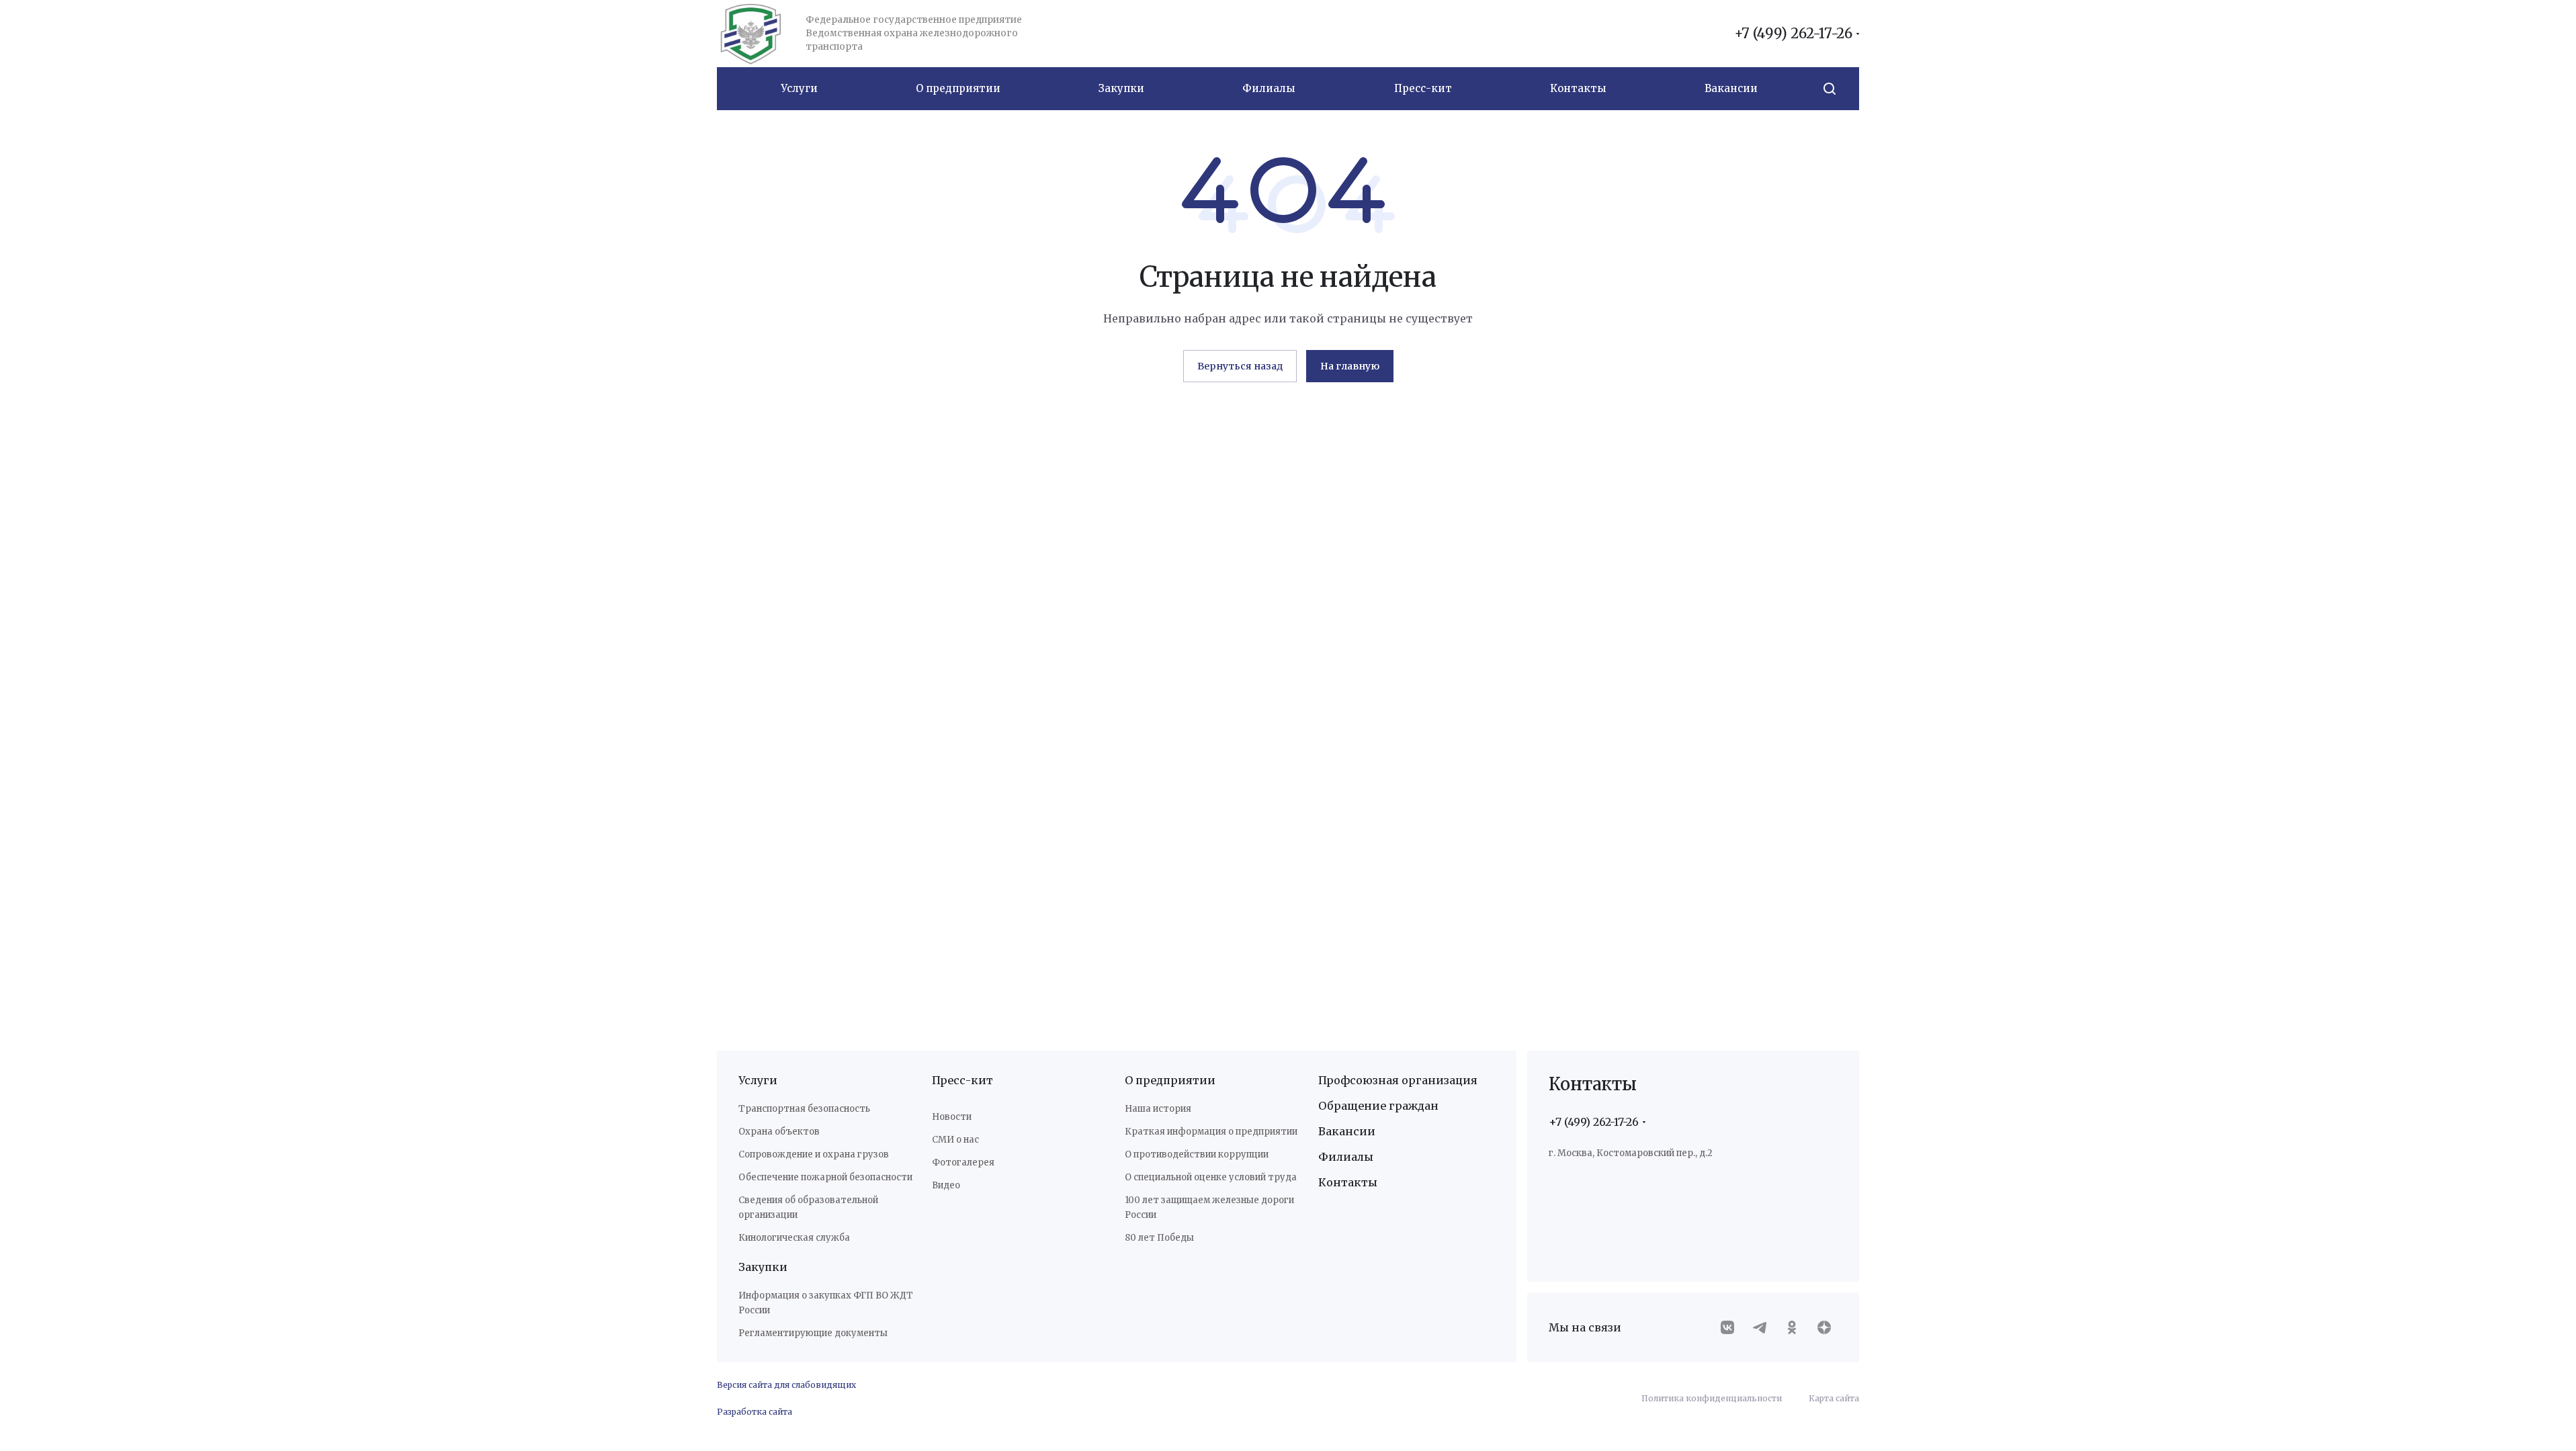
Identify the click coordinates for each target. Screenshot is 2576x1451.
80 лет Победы (1159, 1238)
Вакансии (1347, 1131)
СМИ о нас (955, 1140)
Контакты (1348, 1182)
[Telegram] (1760, 1327)
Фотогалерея (963, 1162)
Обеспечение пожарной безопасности (825, 1177)
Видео (946, 1185)
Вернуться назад (1240, 366)
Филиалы (1346, 1157)
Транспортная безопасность (804, 1109)
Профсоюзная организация (1398, 1080)
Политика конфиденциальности (1712, 1398)
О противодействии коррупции (1197, 1154)
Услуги (758, 1080)
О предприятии (1170, 1080)
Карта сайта (1834, 1398)
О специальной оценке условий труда (1211, 1177)
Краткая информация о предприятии (1211, 1132)
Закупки (763, 1267)
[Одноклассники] (1792, 1327)
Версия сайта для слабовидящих (786, 1385)
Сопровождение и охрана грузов (814, 1154)
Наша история (1158, 1109)
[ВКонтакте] (1727, 1327)
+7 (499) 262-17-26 (1793, 34)
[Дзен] (1824, 1327)
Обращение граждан (1378, 1106)
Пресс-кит (962, 1080)
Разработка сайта (755, 1412)
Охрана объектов (779, 1132)
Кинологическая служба (794, 1238)
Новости (952, 1117)
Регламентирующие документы (813, 1333)
